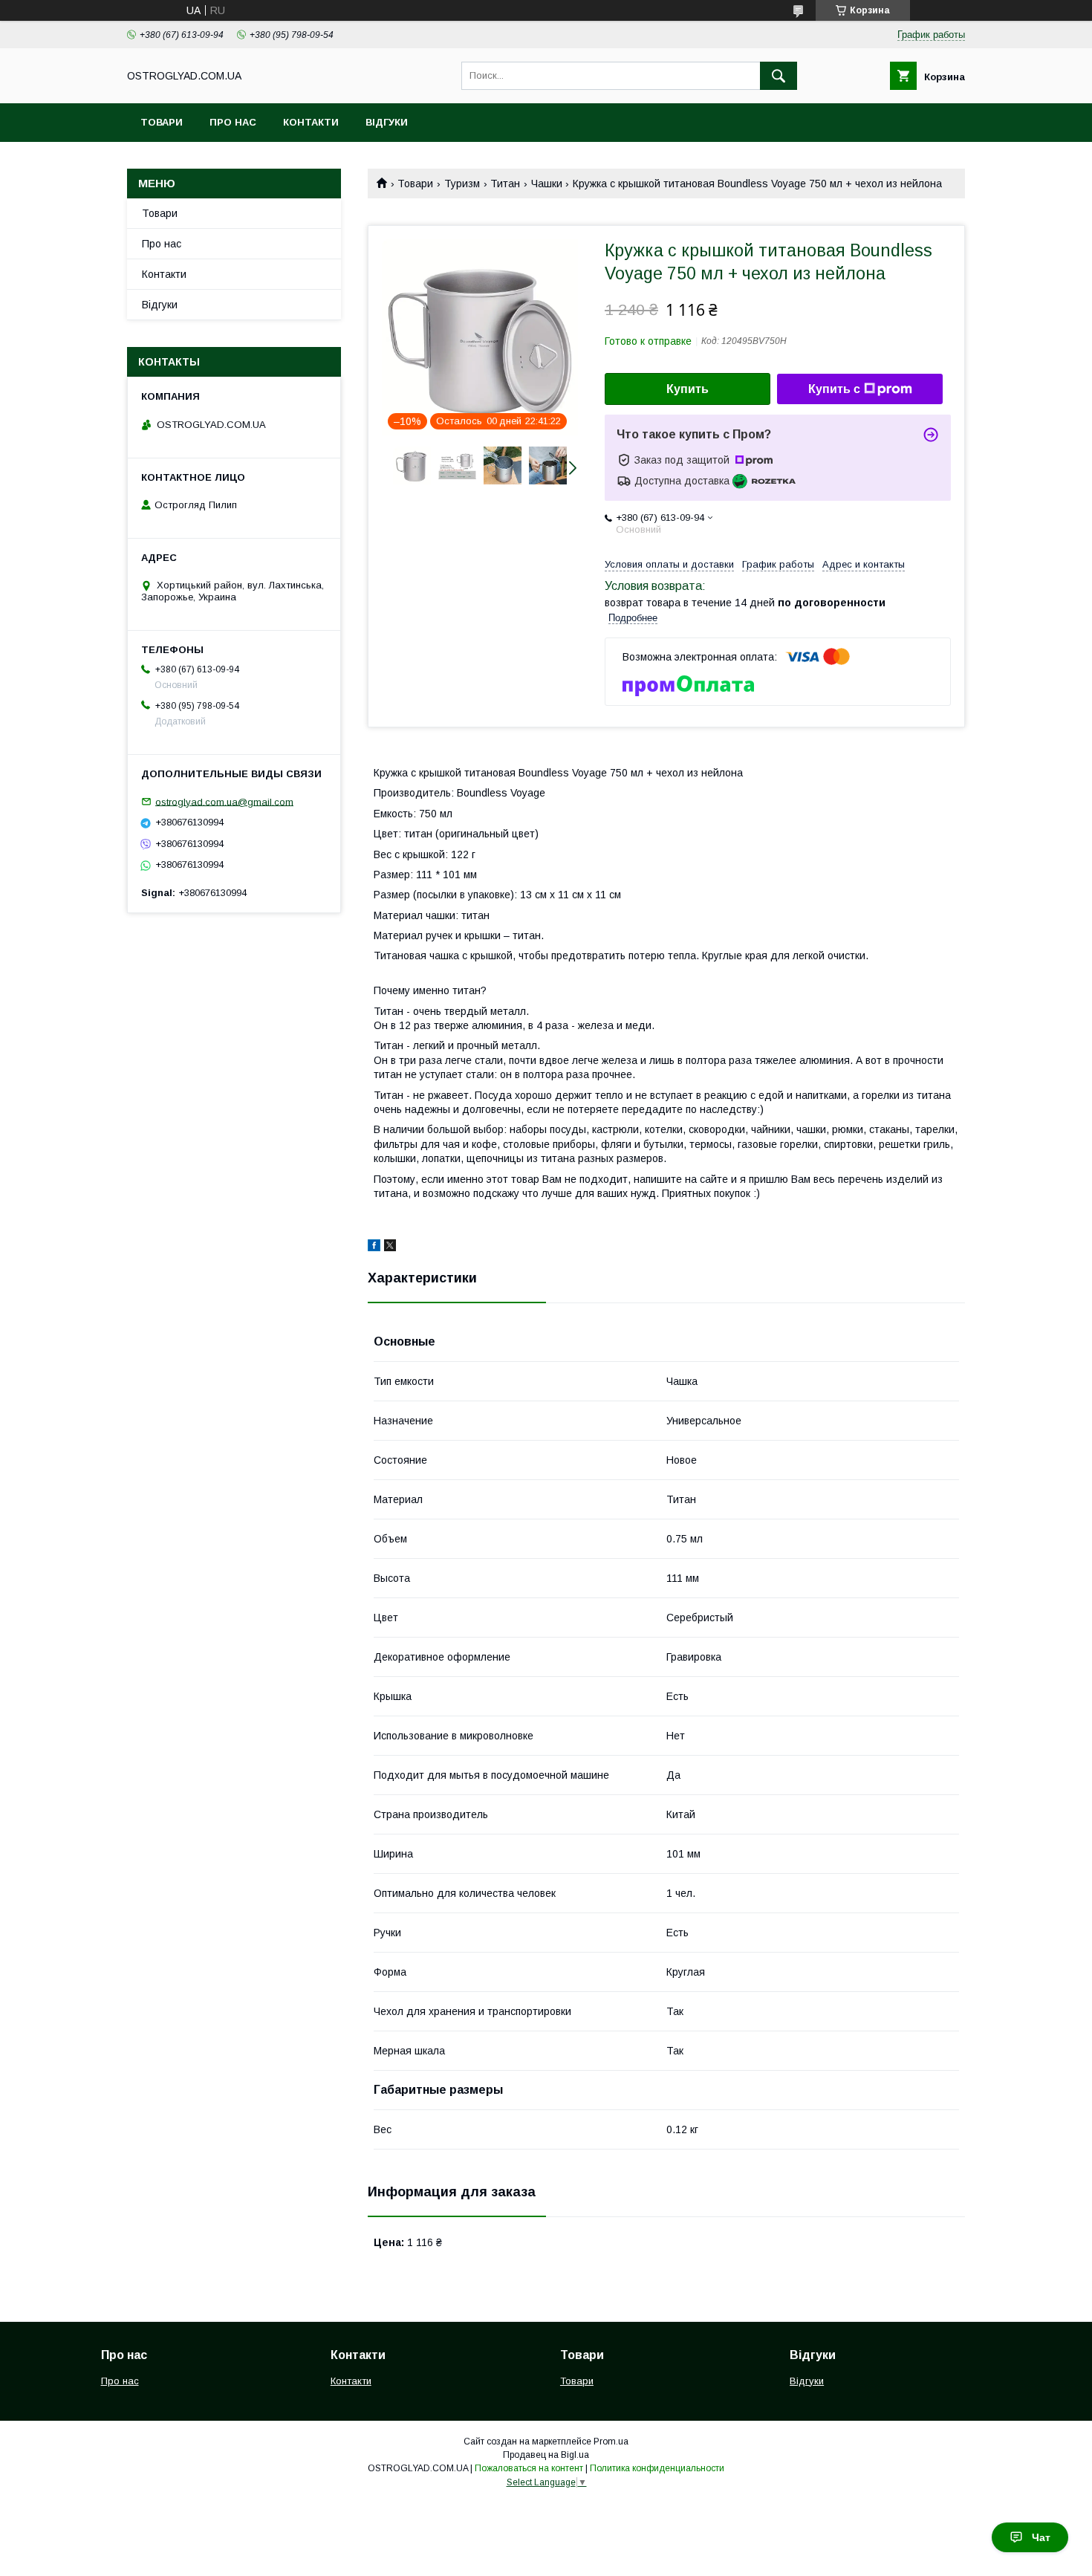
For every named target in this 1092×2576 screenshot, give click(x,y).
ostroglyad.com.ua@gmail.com (224, 801)
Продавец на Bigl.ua (546, 2455)
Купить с (834, 389)
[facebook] (374, 1248)
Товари (162, 122)
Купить (688, 389)
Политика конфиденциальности (657, 2468)
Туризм (462, 184)
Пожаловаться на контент (529, 2468)
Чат (1041, 2537)
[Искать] (779, 76)
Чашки (547, 184)
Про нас (233, 122)
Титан (505, 184)
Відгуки (387, 122)
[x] (390, 1248)
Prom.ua (611, 2442)
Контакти (311, 122)
